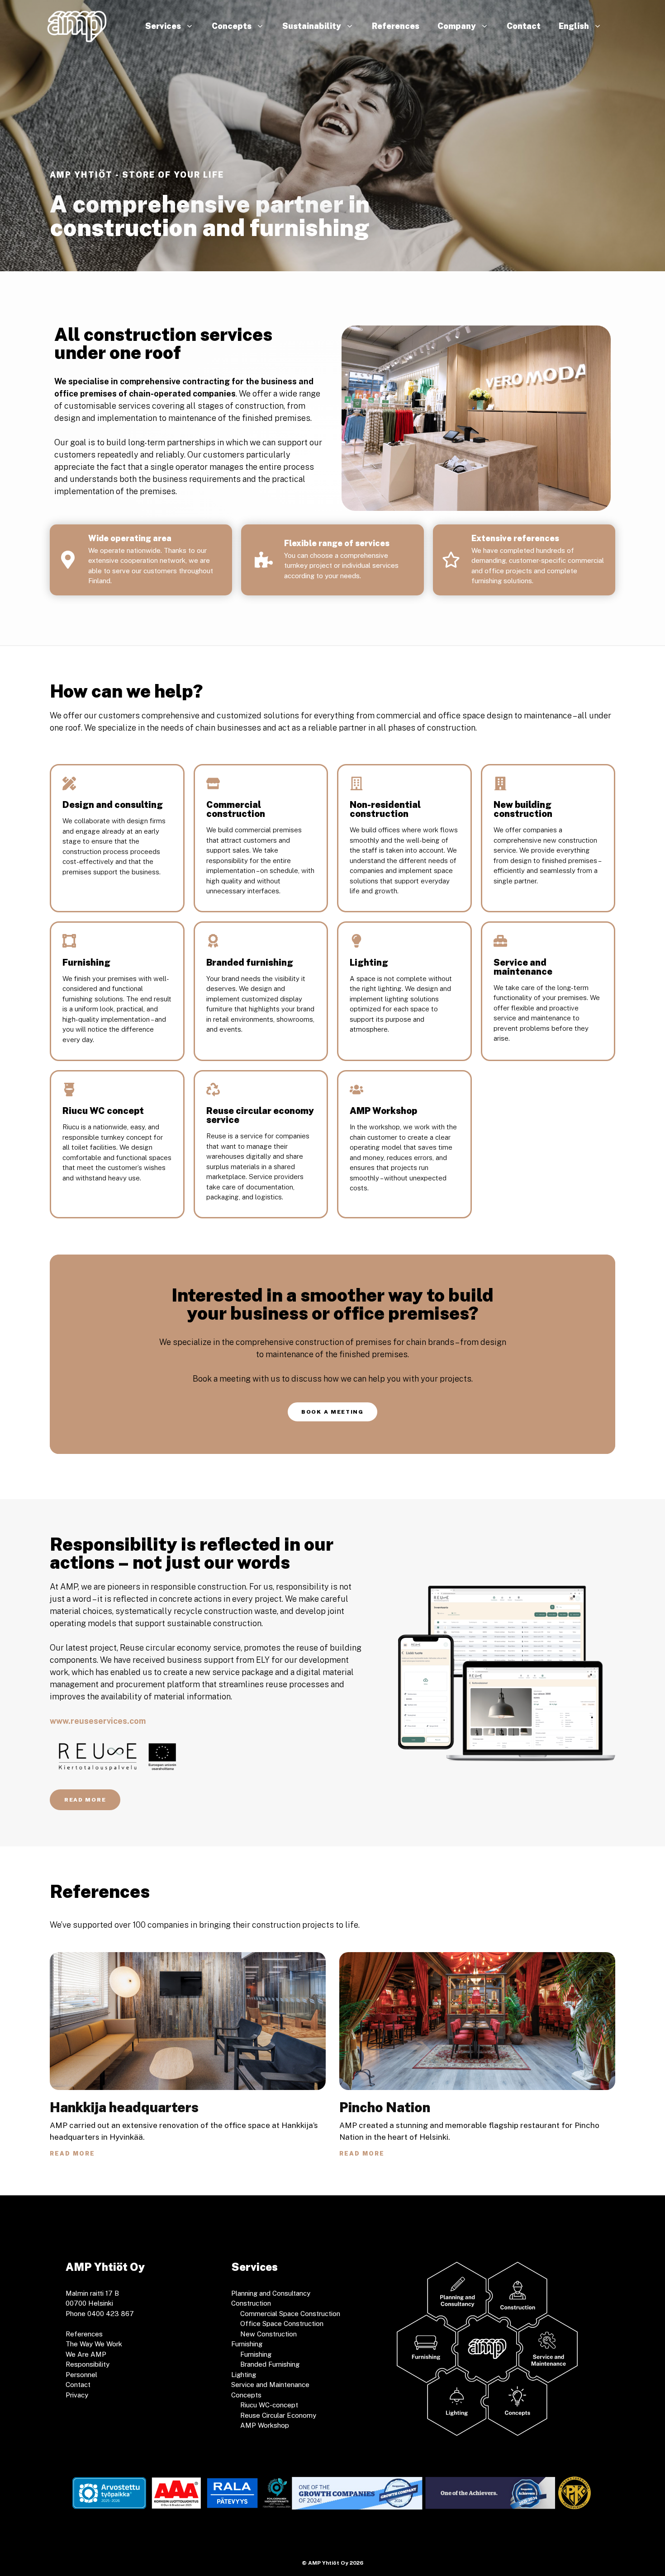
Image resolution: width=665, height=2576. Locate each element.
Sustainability (312, 26)
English (574, 26)
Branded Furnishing (270, 2364)
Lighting (369, 962)
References (396, 26)
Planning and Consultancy (271, 2293)
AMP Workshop (383, 1111)
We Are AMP (86, 2354)
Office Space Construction (282, 2324)
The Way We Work (94, 2344)
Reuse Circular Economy (278, 2415)
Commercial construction (236, 809)
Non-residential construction (385, 809)
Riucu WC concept (103, 1111)
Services (163, 26)
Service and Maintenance (270, 2385)
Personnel (81, 2375)
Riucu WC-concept (269, 2405)
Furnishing (86, 962)
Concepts (232, 26)
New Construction (268, 2334)
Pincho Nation (385, 2107)
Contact (524, 26)
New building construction (523, 809)
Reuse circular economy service (260, 1115)
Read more (72, 2154)
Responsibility (88, 2364)
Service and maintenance (523, 967)
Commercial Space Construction (290, 2314)
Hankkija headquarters (124, 2107)
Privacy (77, 2395)
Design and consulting (113, 805)
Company (457, 26)
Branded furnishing (250, 962)
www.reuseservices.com (98, 1721)
